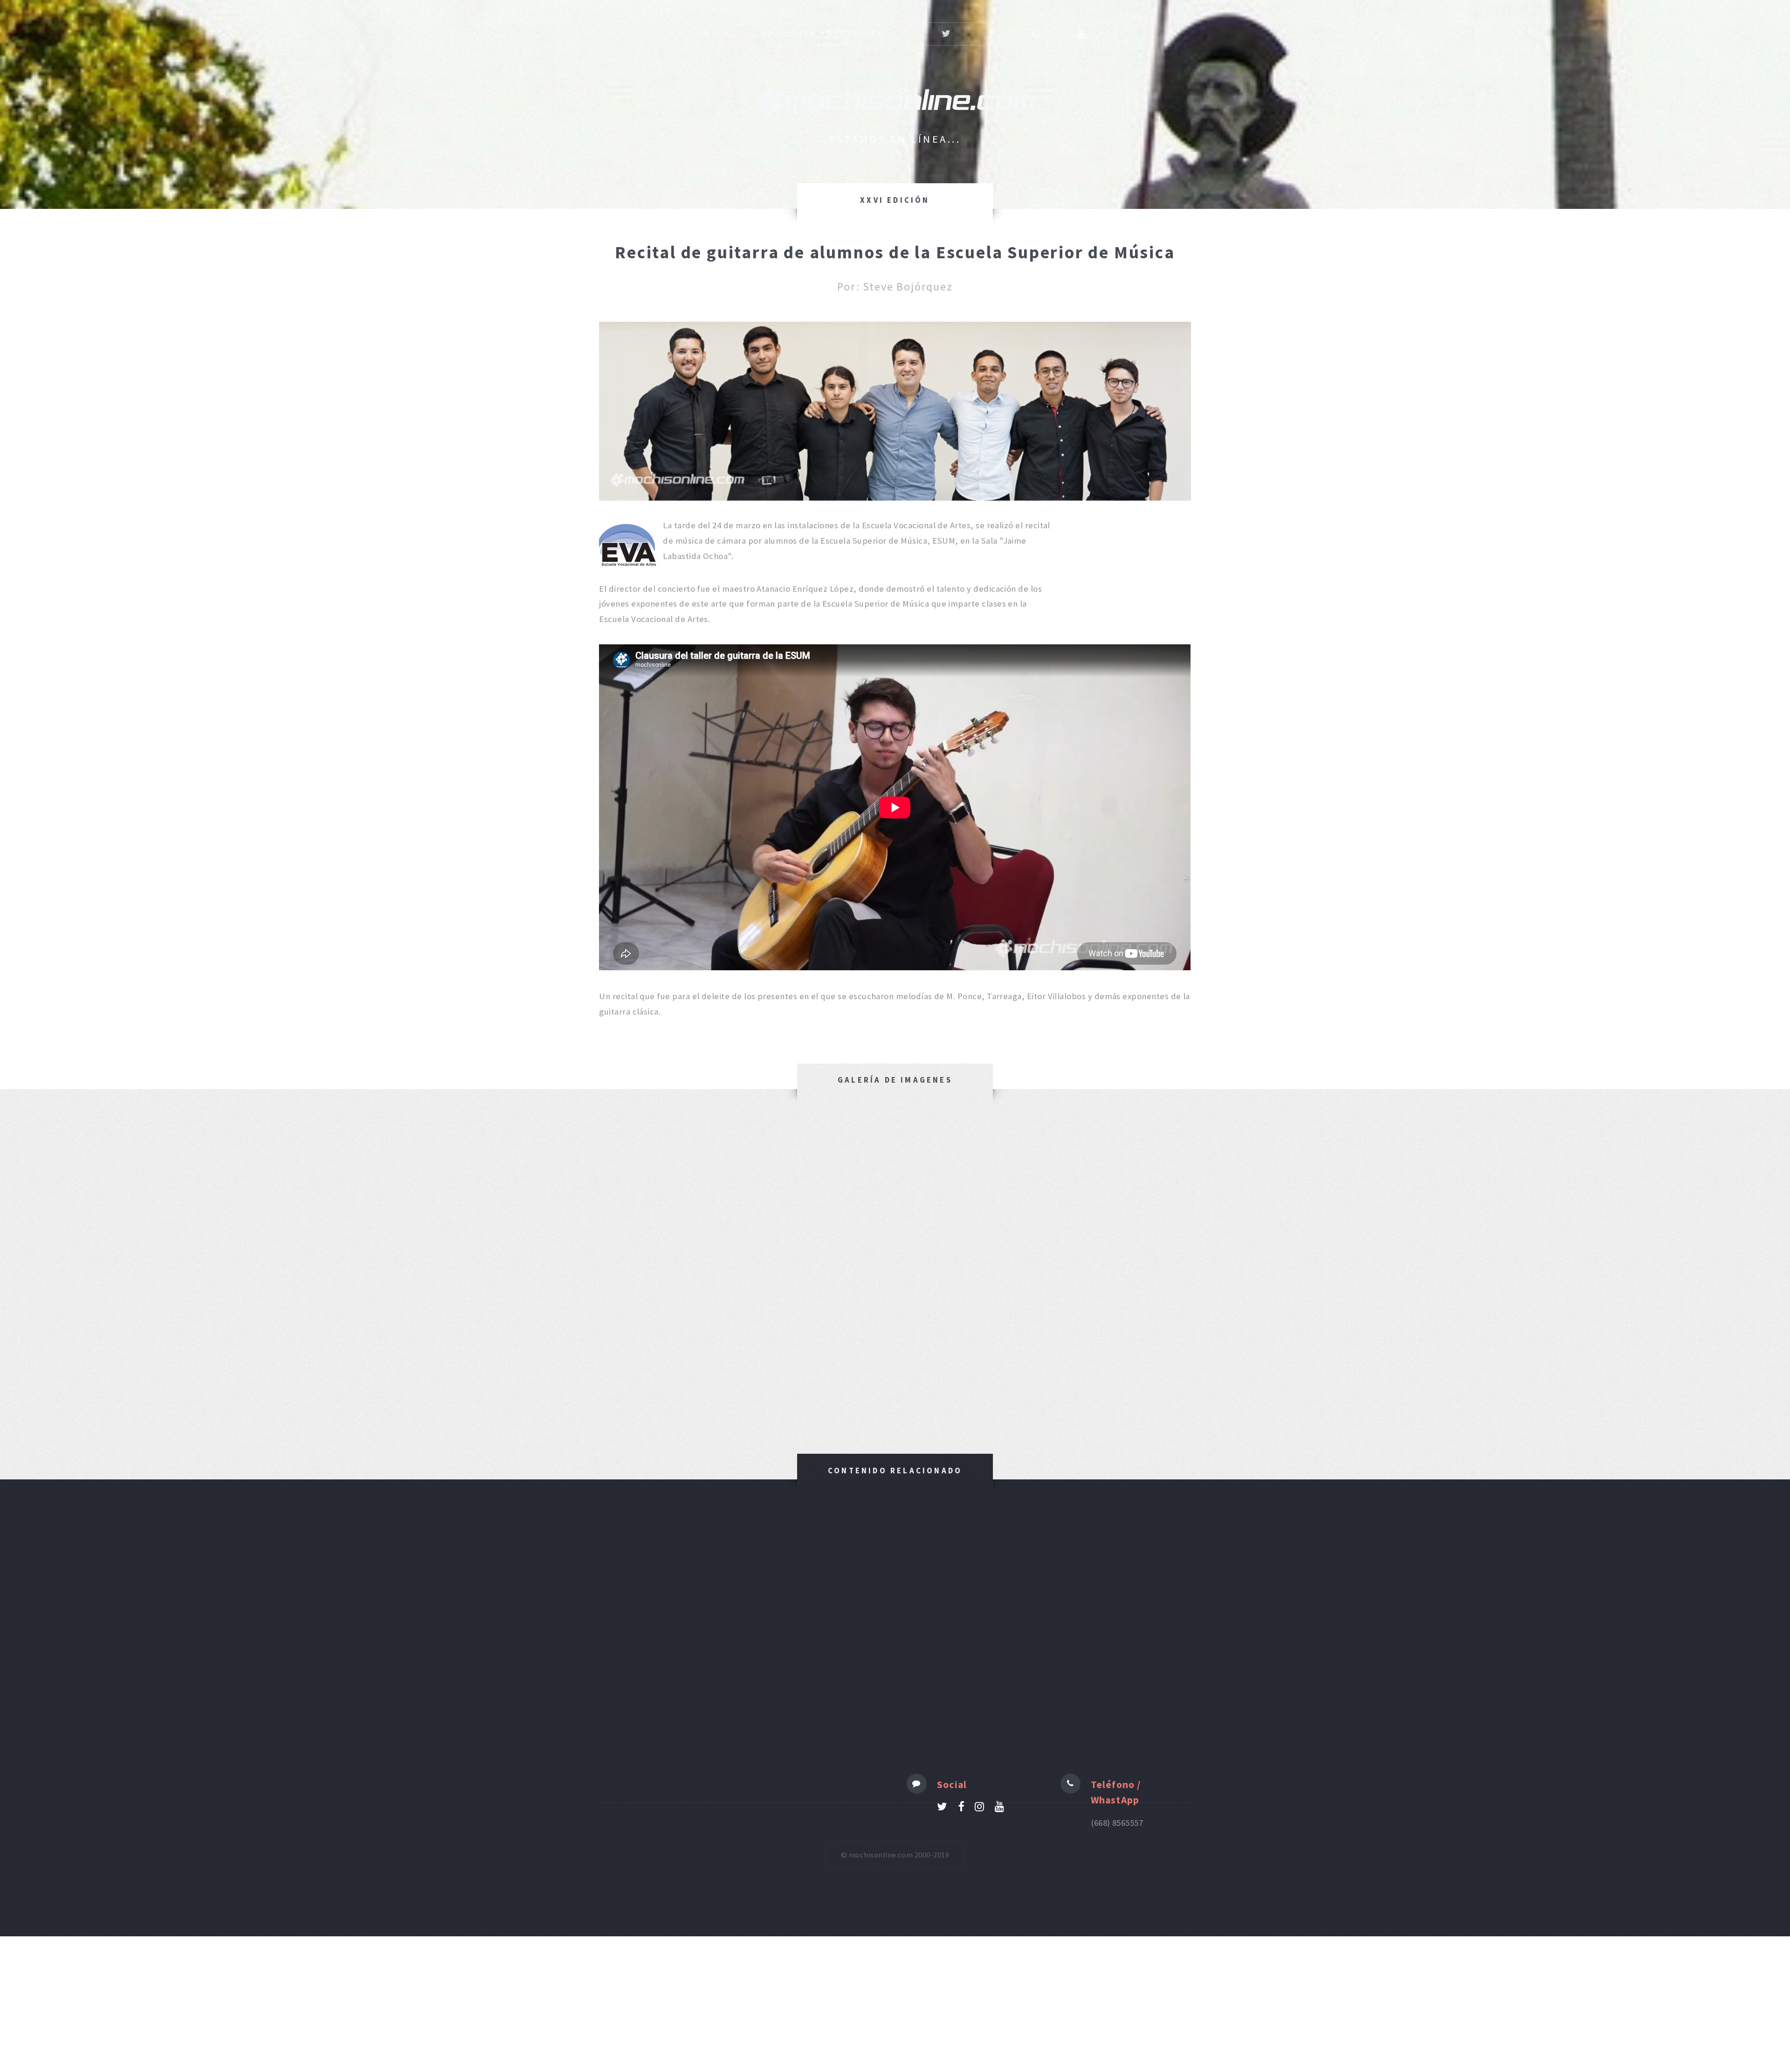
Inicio (716, 34)
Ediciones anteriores (823, 34)
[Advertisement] (895, 1654)
